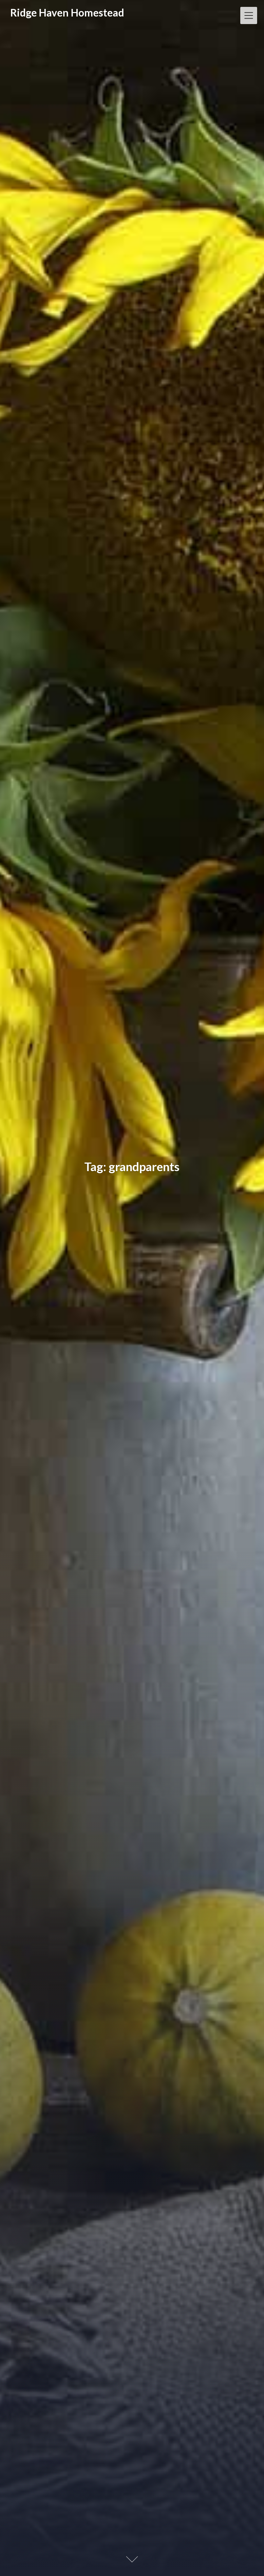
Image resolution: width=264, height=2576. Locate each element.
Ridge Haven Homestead (67, 13)
